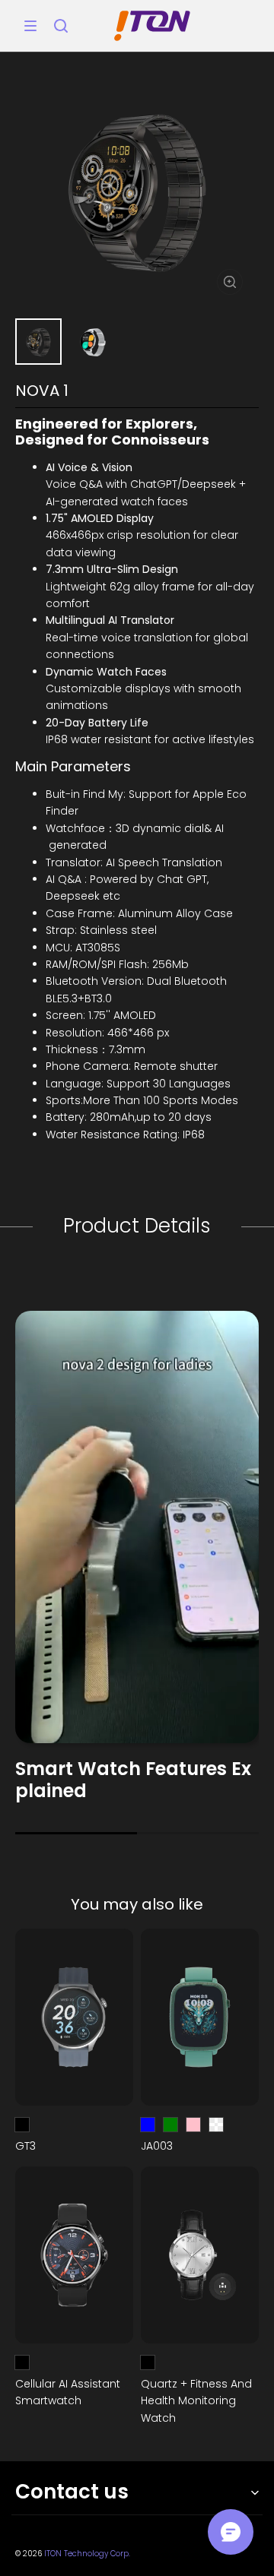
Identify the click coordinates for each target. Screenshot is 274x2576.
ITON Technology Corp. (87, 2554)
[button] (30, 26)
